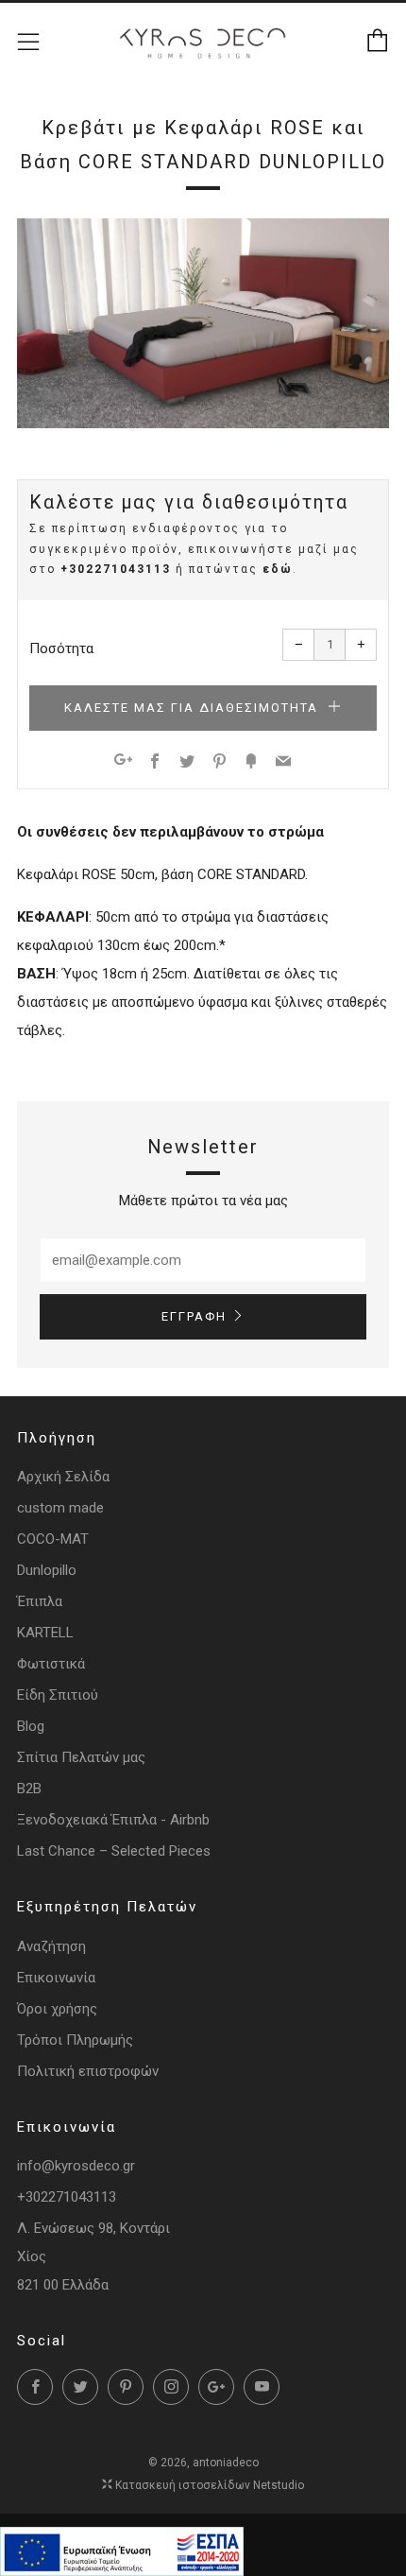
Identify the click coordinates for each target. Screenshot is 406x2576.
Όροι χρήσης (57, 2009)
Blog (31, 1726)
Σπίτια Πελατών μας (81, 1757)
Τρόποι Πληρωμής (75, 2040)
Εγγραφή (194, 1316)
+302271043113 (116, 569)
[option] (203, 323)
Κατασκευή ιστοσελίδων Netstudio (210, 2485)
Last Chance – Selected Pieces (114, 1851)
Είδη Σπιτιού (58, 1695)
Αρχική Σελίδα (63, 1477)
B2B (29, 1789)
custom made (60, 1508)
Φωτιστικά (51, 1664)
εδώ (278, 569)
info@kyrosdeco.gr (76, 2166)
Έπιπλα (40, 1601)
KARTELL (45, 1633)
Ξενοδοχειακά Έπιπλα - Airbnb (113, 1820)
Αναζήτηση (51, 1946)
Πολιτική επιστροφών (88, 2071)
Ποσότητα (61, 648)
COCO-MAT (53, 1539)
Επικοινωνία (56, 1978)
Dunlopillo (47, 1570)
